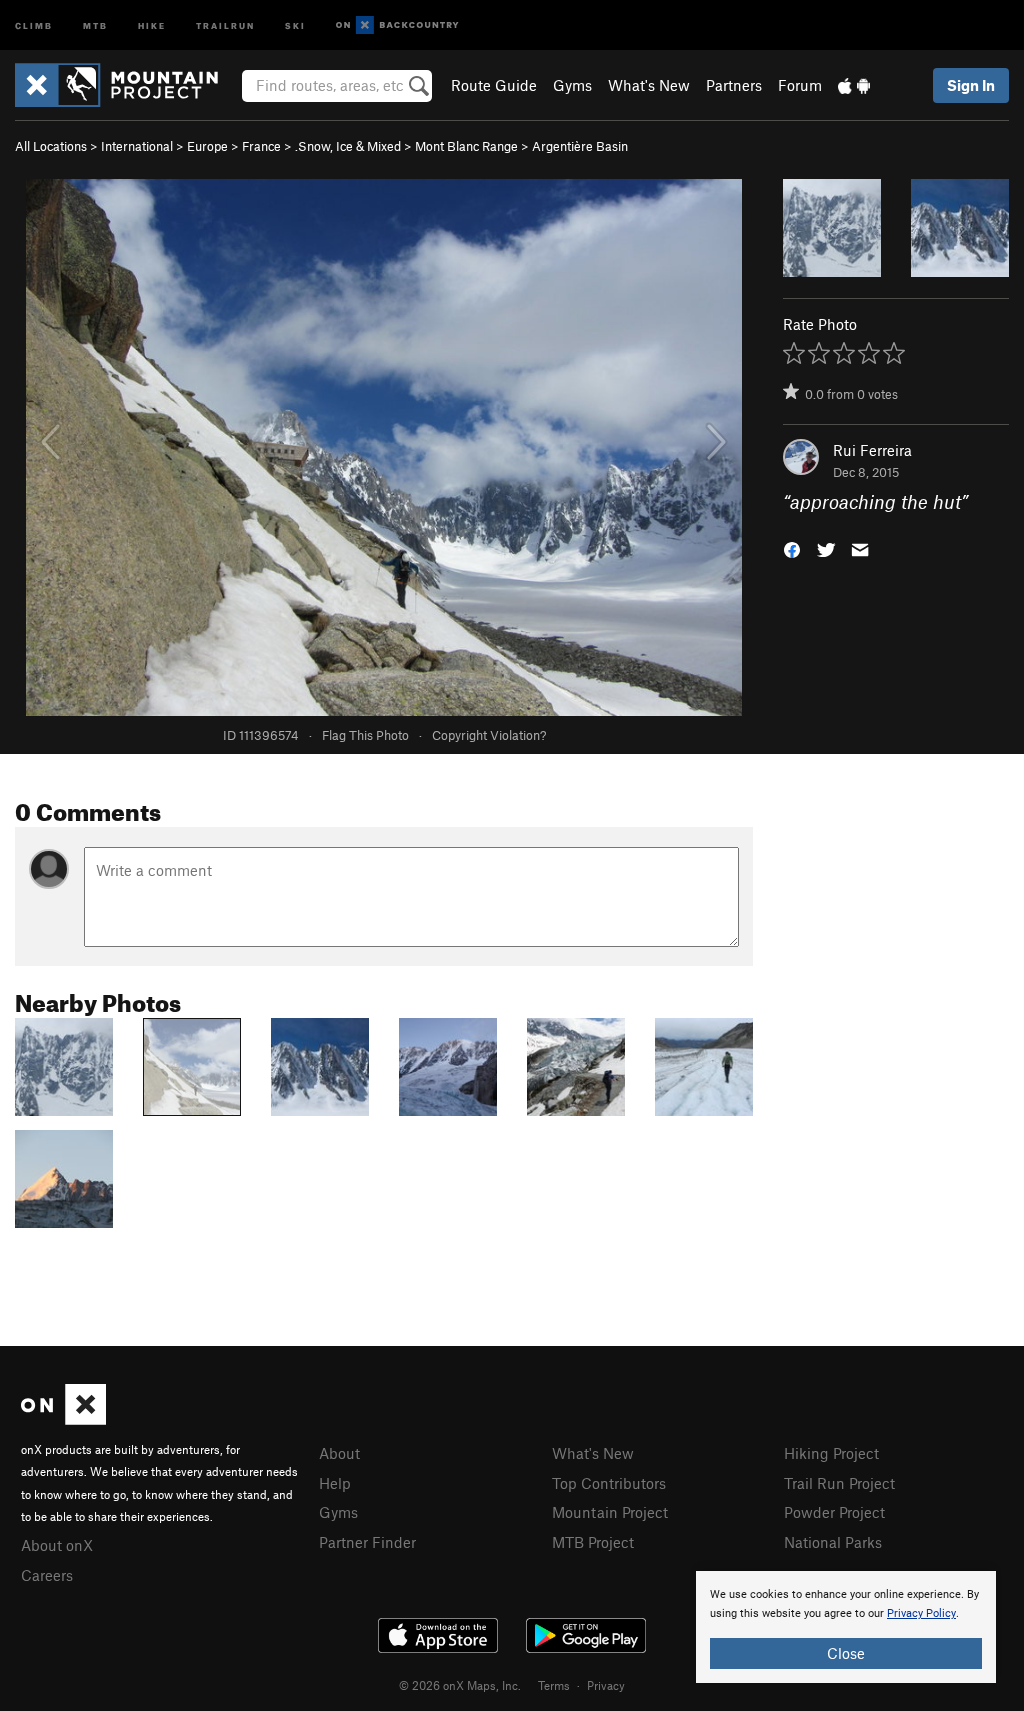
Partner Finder (367, 1542)
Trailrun (225, 24)
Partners (734, 85)
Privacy (606, 1685)
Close (846, 1653)
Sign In (971, 85)
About (339, 1453)
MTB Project (593, 1542)
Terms (554, 1685)
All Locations (51, 146)
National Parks (833, 1542)
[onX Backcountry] (397, 25)
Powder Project (834, 1512)
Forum (800, 85)
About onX (57, 1545)
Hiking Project (831, 1453)
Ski (295, 24)
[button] (792, 548)
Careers (47, 1575)
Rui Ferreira (872, 450)
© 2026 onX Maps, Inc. (460, 1685)
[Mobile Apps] (854, 85)
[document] (846, 1627)
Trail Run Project (839, 1483)
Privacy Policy (921, 1613)
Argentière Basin (580, 146)
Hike (152, 24)
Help (335, 1483)
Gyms (572, 85)
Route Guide (494, 85)
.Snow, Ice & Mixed (348, 146)
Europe (207, 146)
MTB (95, 24)
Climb (34, 24)
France (261, 146)
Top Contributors (609, 1483)
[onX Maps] (63, 1419)
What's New (649, 85)
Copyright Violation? (489, 735)
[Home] (126, 85)
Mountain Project (610, 1512)
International (137, 146)
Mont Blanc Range (466, 146)
